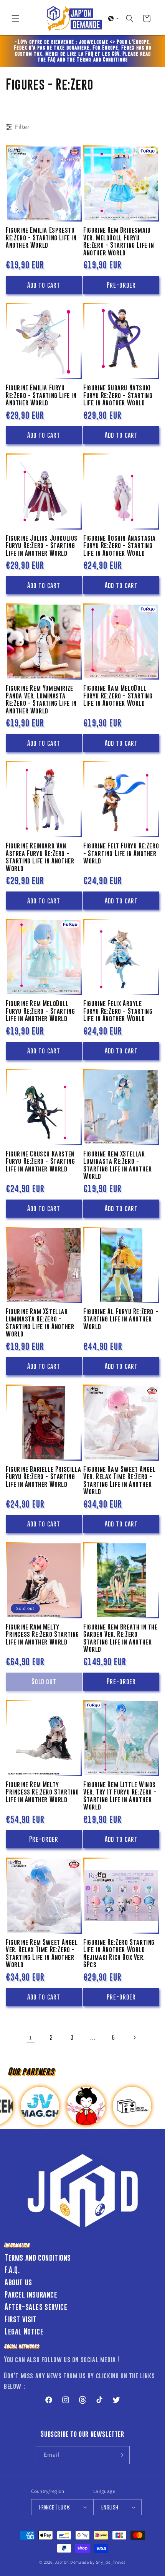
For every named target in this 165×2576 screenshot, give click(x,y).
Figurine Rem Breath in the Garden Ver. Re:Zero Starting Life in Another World (120, 1638)
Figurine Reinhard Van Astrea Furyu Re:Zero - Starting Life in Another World (40, 857)
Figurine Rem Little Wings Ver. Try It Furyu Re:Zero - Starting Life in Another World (120, 1796)
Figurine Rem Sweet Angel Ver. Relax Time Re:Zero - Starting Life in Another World (42, 1954)
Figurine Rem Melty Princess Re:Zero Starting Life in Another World (42, 1792)
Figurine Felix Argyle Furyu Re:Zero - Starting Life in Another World (118, 1011)
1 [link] (31, 2037)
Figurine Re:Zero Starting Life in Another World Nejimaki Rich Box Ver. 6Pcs (119, 1954)
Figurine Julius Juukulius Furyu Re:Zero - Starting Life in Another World (42, 546)
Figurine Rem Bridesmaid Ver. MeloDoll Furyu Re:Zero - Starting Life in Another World (119, 242)
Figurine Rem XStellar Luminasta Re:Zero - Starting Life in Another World (117, 1165)
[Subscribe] (121, 2455)
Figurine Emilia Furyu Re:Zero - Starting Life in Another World (41, 395)
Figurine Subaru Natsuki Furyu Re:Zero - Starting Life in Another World (118, 395)
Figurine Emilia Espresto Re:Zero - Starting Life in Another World (41, 238)
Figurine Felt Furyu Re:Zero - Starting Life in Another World (121, 853)
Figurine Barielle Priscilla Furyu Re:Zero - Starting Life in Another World (43, 1477)
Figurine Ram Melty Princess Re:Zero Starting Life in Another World (42, 1635)
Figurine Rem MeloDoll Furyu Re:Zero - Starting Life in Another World (40, 1011)
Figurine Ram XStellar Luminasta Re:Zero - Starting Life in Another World (40, 1323)
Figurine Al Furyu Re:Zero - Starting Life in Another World (121, 1319)
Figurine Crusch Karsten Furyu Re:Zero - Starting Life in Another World (40, 1161)
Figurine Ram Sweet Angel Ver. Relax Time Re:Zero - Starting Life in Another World (119, 1481)
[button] (15, 18)
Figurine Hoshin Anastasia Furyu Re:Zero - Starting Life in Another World (120, 546)
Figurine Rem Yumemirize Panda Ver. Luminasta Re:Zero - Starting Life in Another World (41, 700)
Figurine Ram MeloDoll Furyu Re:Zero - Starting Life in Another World (118, 696)
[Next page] (134, 2038)
